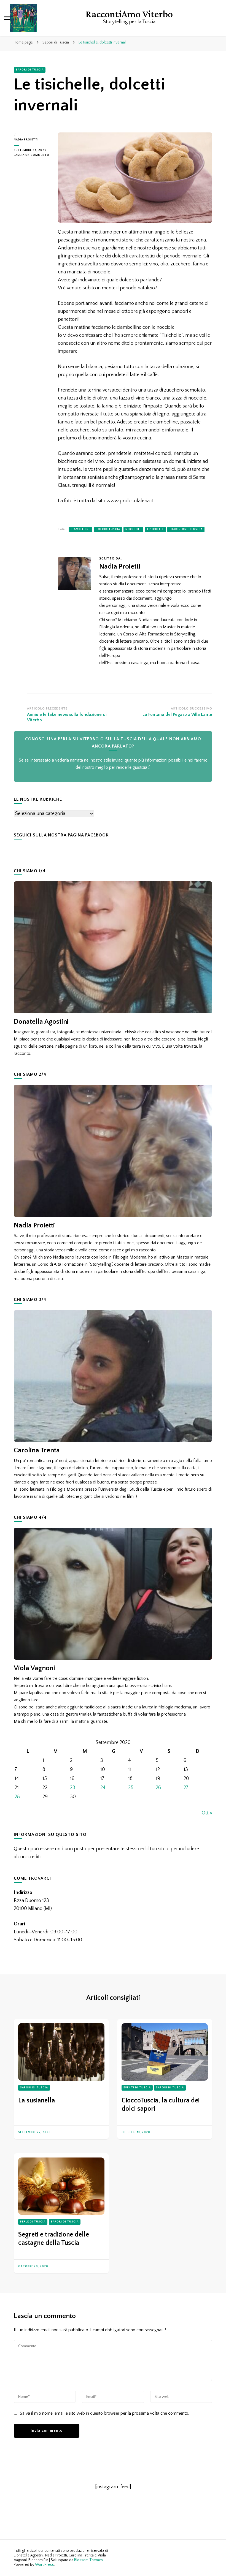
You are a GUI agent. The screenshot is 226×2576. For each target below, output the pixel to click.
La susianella (37, 2101)
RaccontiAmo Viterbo (129, 14)
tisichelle (155, 529)
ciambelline (80, 529)
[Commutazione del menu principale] (7, 18)
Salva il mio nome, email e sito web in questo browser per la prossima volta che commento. (104, 2413)
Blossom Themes (89, 2560)
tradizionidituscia (186, 529)
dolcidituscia (108, 529)
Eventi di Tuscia (137, 2088)
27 (186, 1788)
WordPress (45, 2565)
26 (158, 1788)
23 (73, 1788)
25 (131, 1788)
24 (103, 1788)
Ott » (207, 1813)
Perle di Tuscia (33, 2222)
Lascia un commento (32, 156)
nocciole (133, 529)
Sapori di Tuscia (30, 70)
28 (17, 1797)
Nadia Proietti (26, 140)
